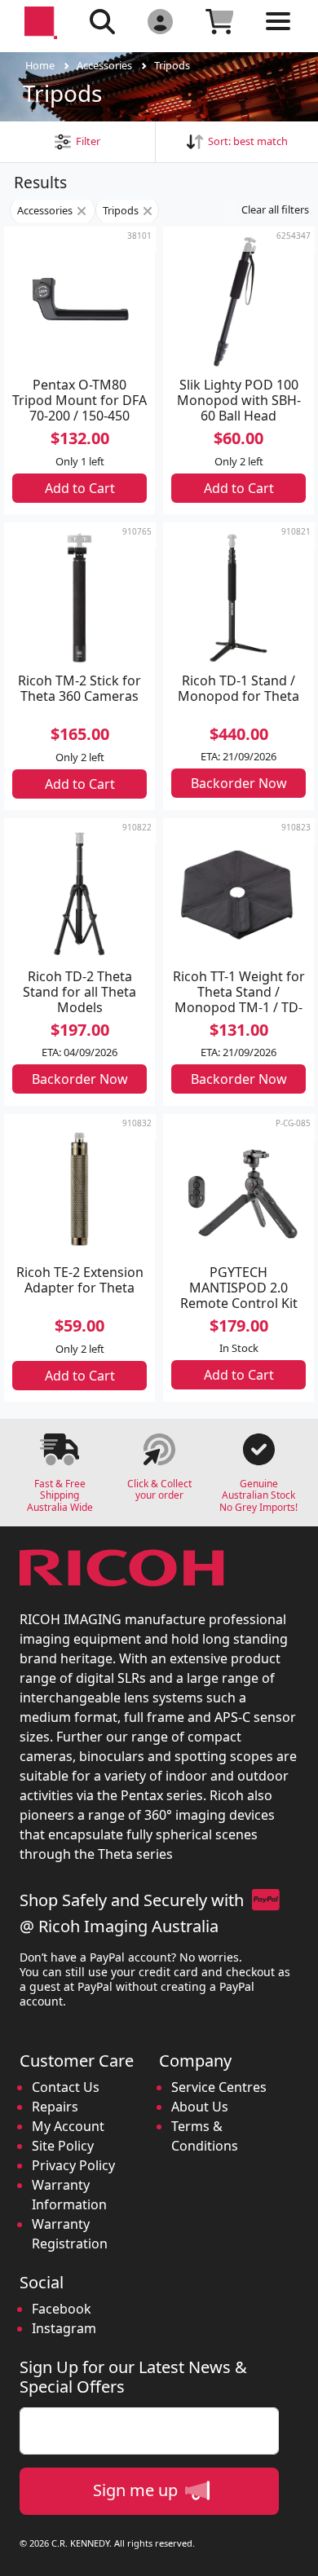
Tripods (172, 65)
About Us (200, 2107)
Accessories (104, 65)
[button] (77, 141)
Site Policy (63, 2146)
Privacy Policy (73, 2165)
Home (40, 65)
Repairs (55, 2107)
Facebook (62, 2309)
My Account (68, 2126)
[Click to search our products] (102, 21)
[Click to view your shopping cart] (220, 21)
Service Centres (219, 2087)
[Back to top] (295, 2553)
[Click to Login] (160, 21)
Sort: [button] (245, 141)
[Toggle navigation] (278, 34)
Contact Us (66, 2087)
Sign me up (137, 2490)
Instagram (64, 2328)
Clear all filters (275, 209)
